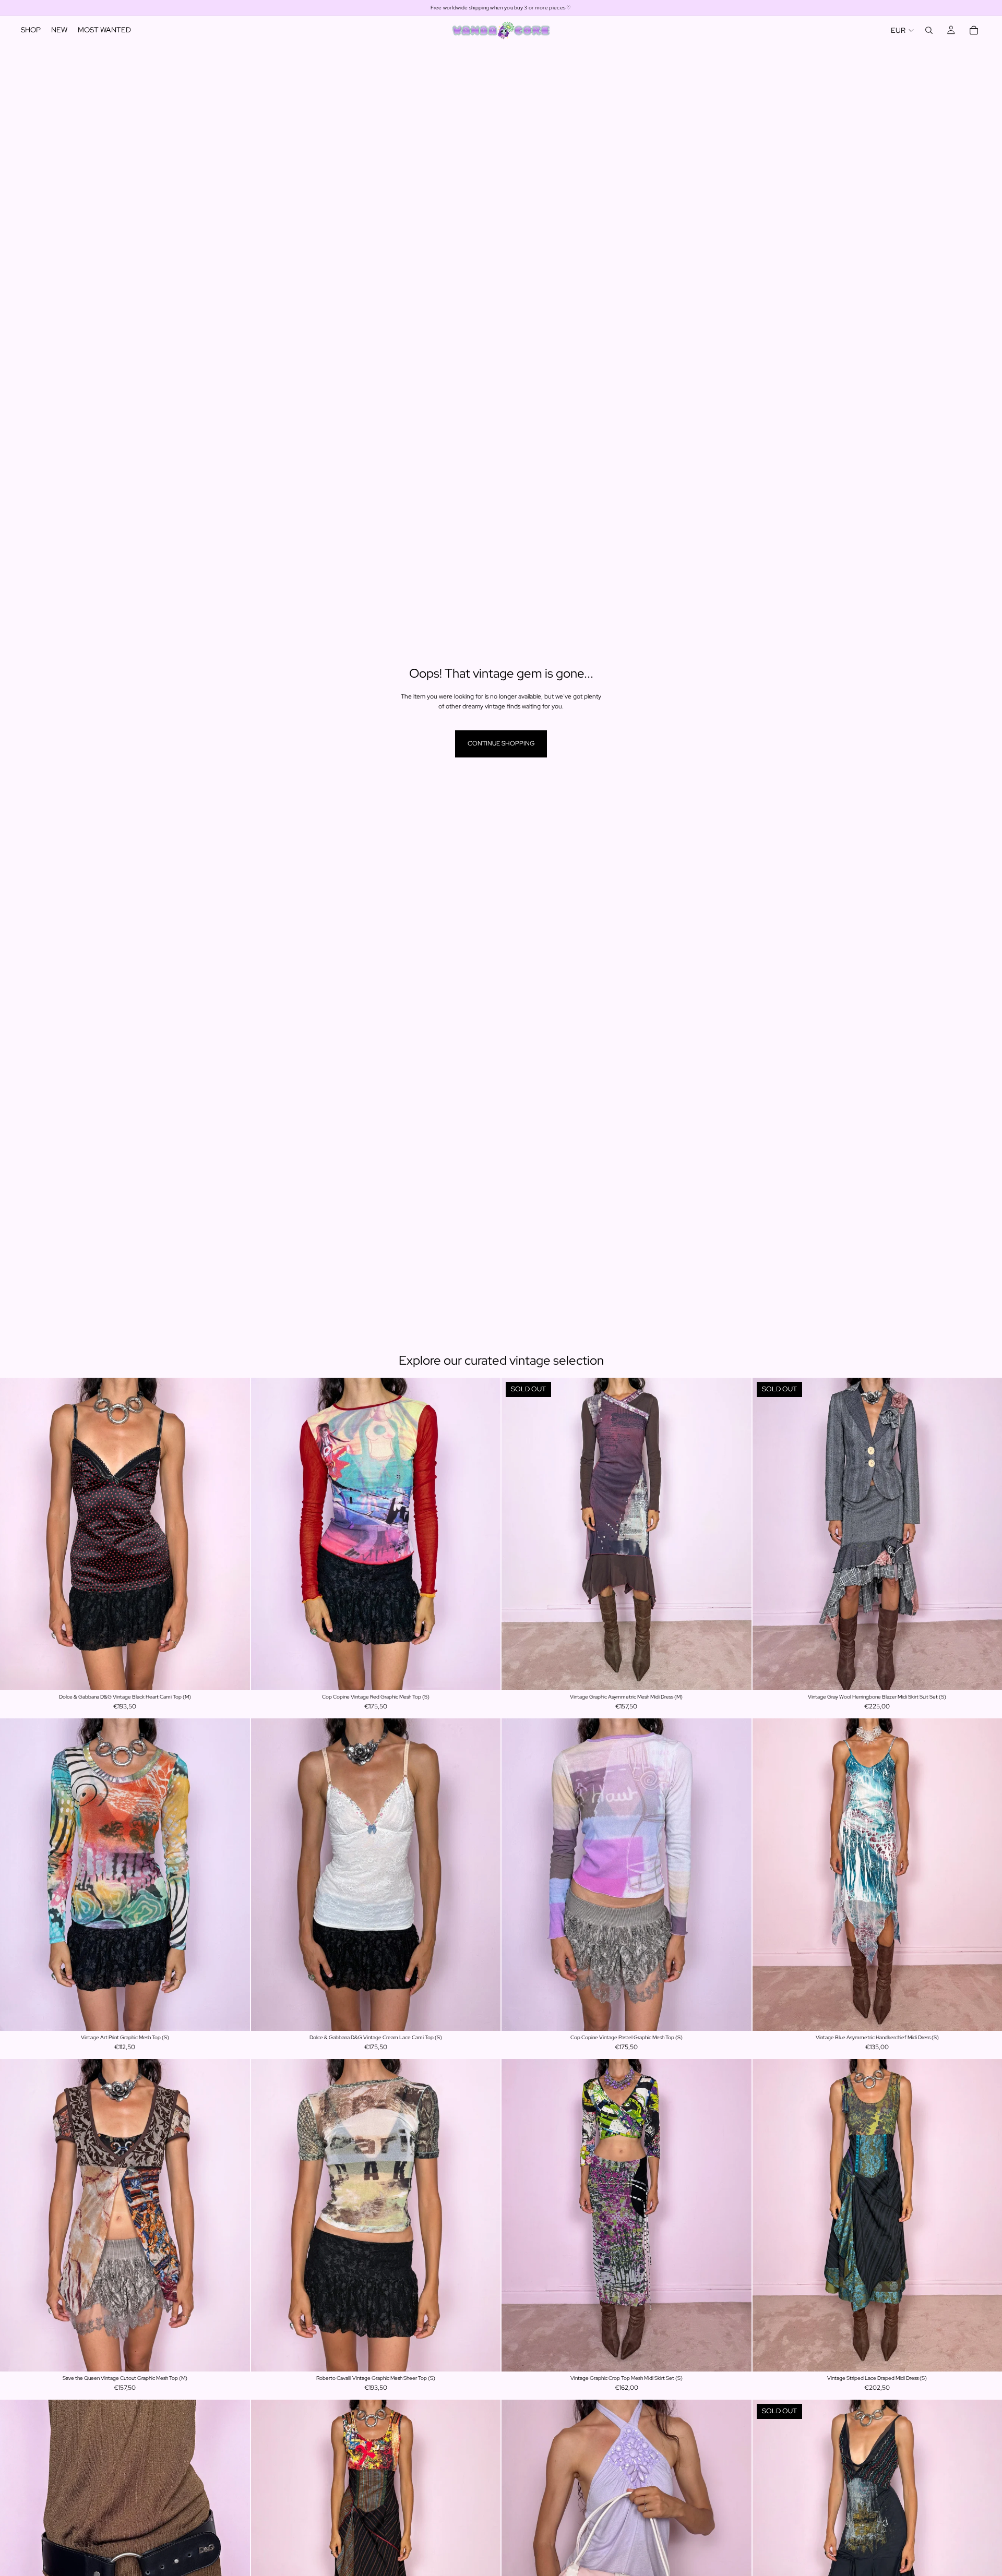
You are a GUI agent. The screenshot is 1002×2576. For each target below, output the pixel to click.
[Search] (929, 30)
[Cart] (974, 30)
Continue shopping (501, 743)
